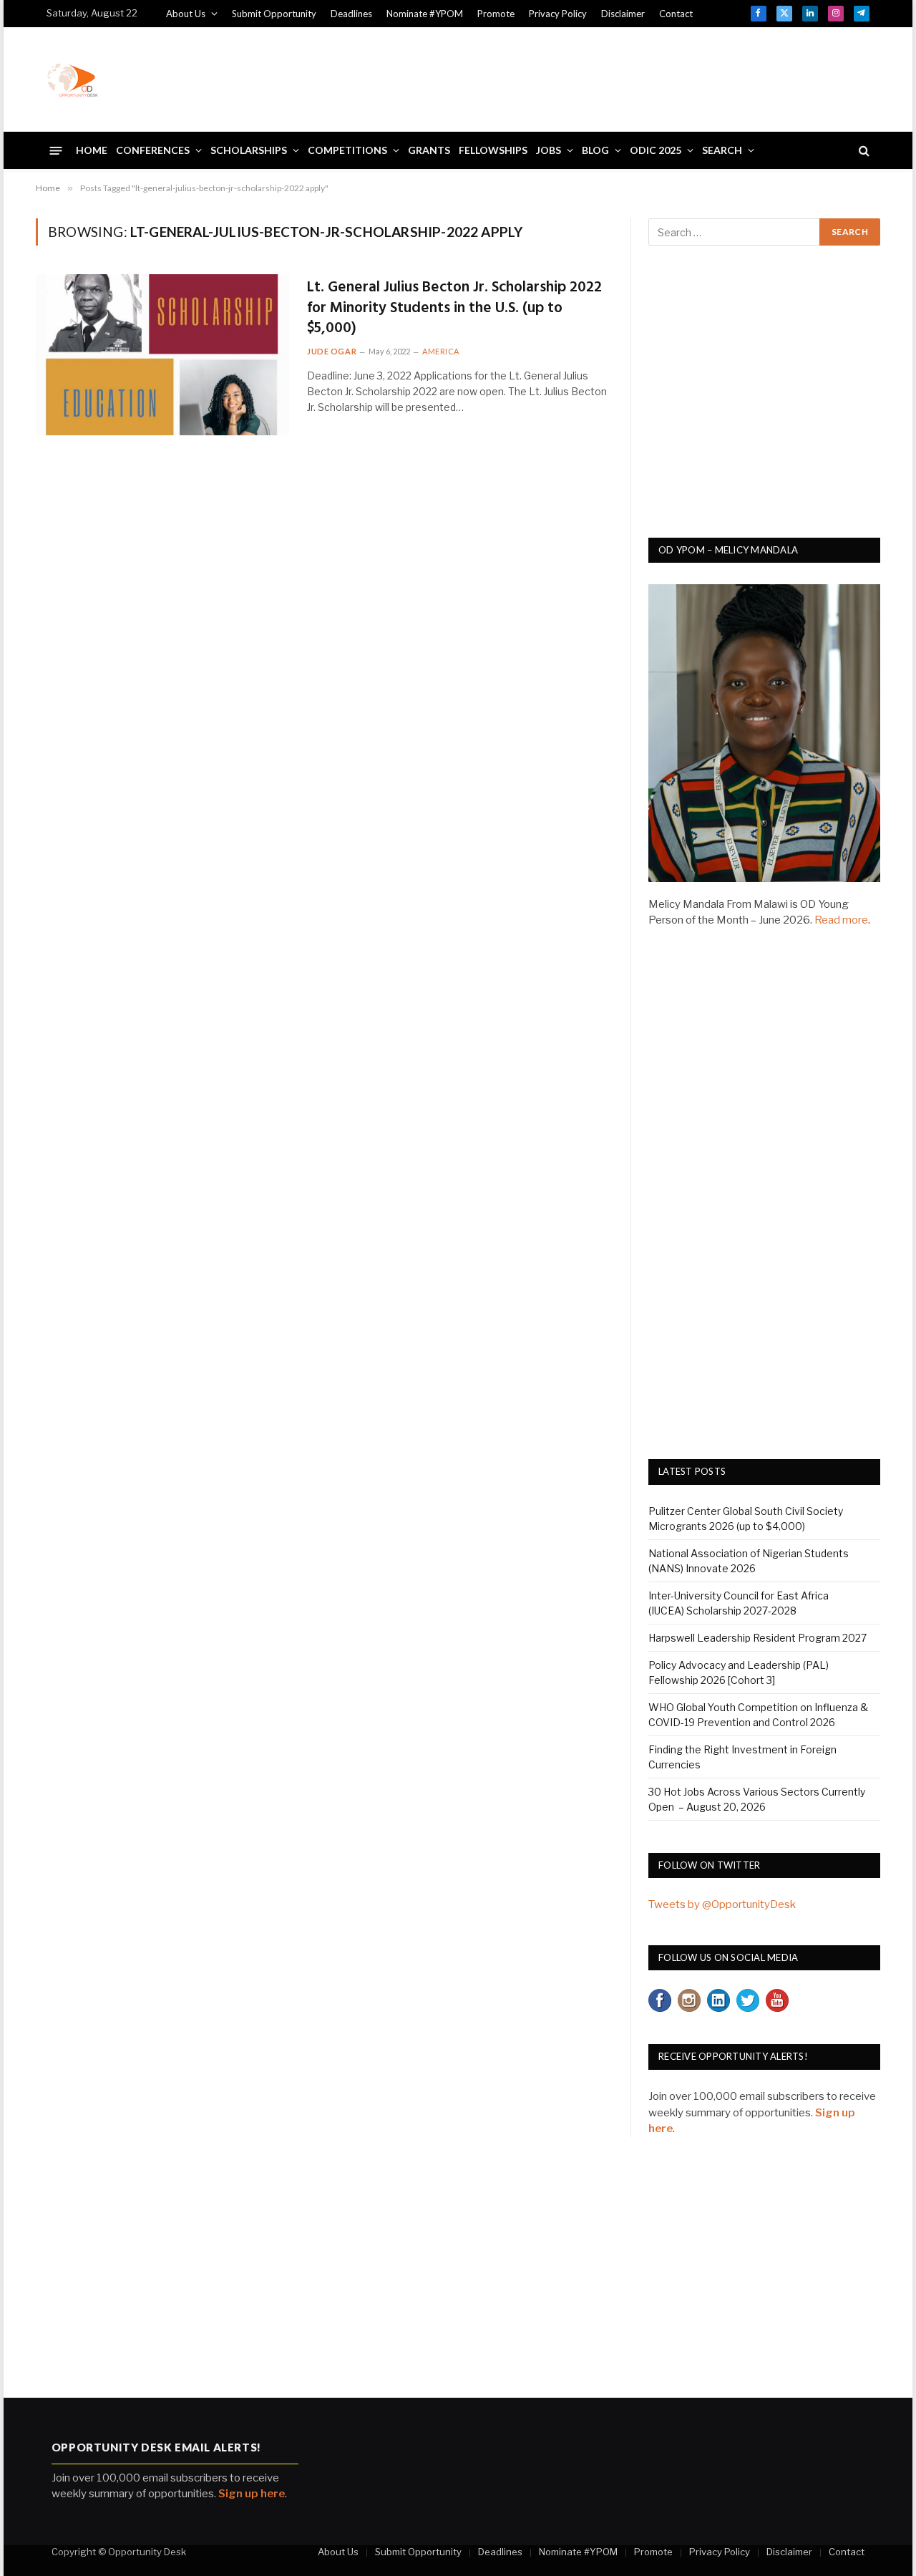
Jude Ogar (332, 351)
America (441, 351)
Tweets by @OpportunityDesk (722, 1904)
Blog (595, 150)
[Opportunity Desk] (72, 79)
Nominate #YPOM (425, 14)
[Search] (863, 151)
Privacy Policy (558, 14)
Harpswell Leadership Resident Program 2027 (757, 1638)
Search (722, 150)
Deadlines (351, 14)
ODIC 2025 (656, 150)
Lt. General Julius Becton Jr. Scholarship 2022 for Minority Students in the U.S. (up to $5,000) (454, 309)
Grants (429, 150)
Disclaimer (623, 14)
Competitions (347, 150)
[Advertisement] (609, 77)
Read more (841, 920)
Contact (676, 14)
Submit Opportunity (274, 14)
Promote (496, 14)
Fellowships (493, 150)
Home (92, 150)
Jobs (549, 150)
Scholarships (249, 150)
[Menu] (56, 150)
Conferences (153, 150)
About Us (186, 14)
